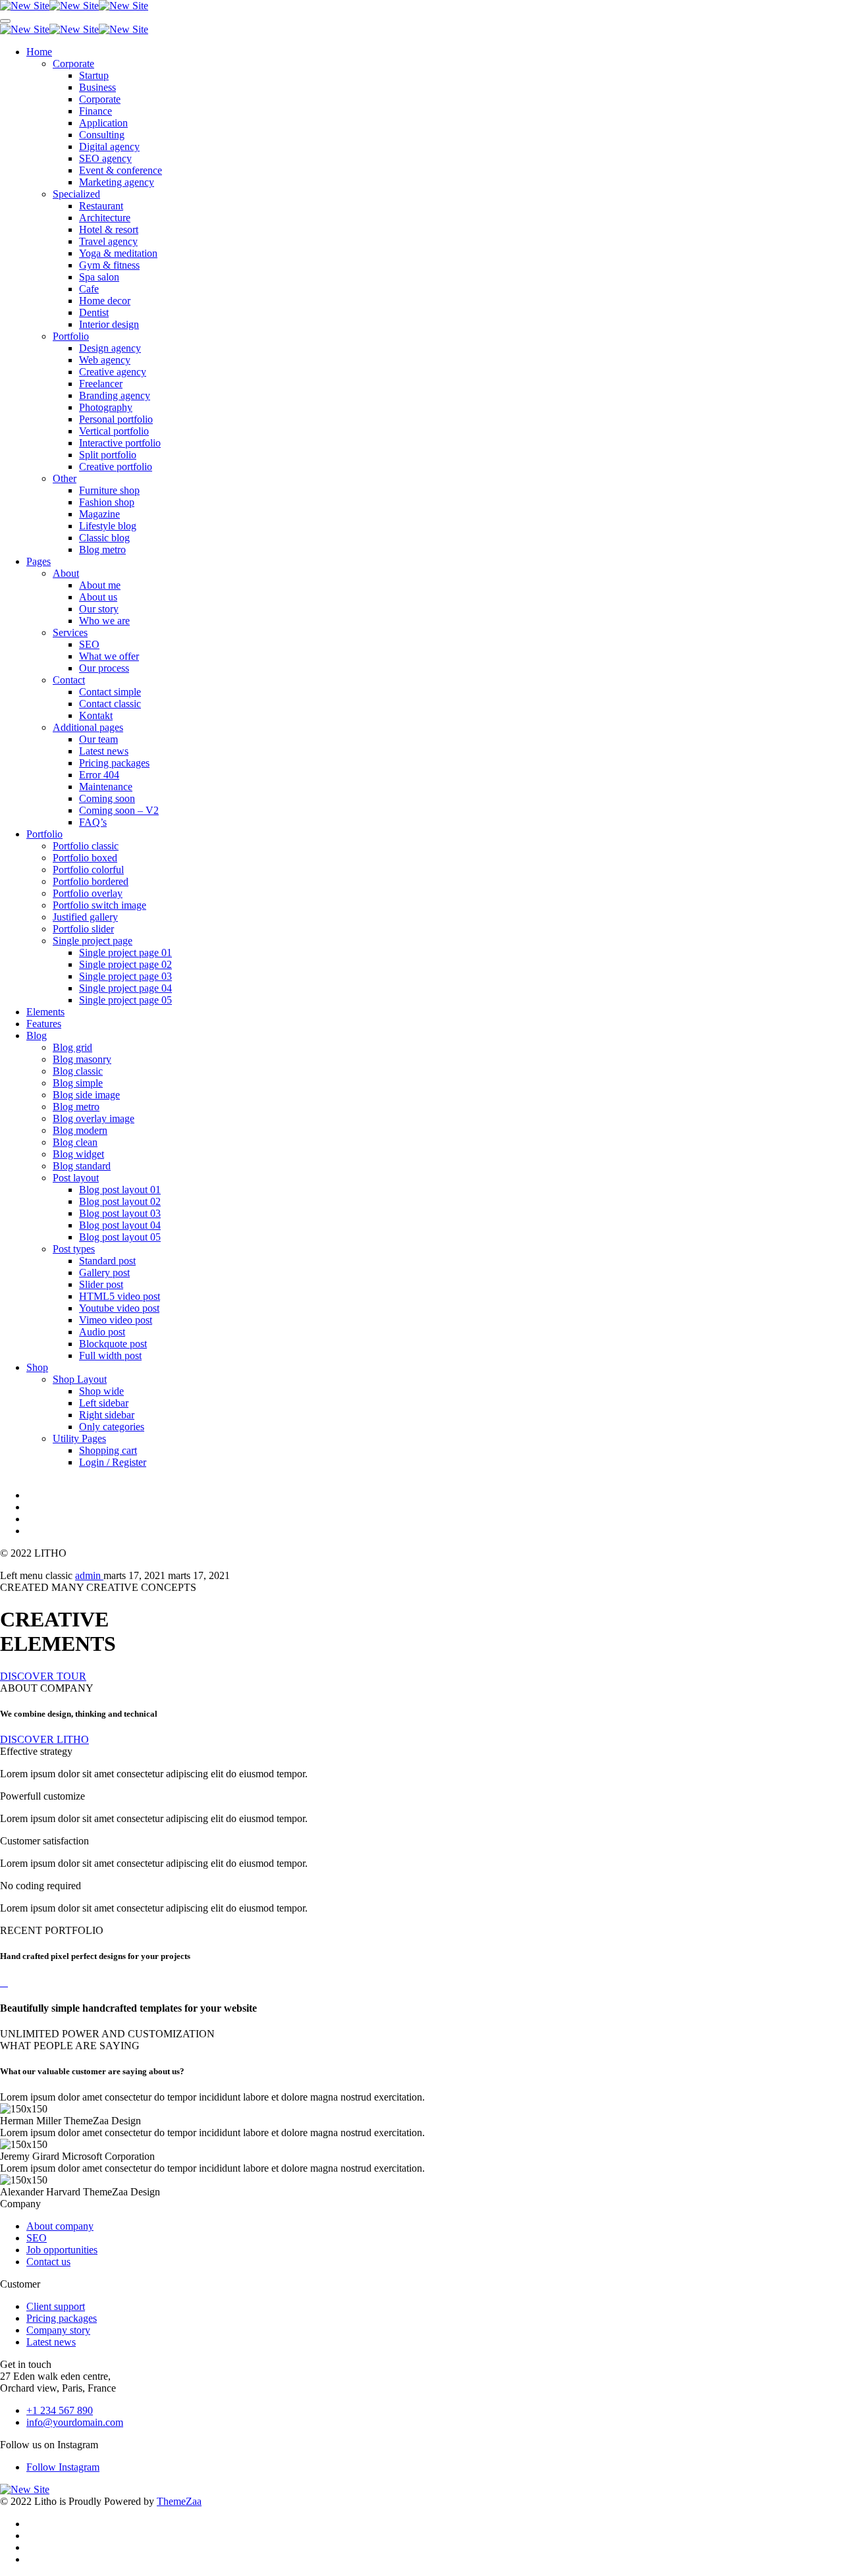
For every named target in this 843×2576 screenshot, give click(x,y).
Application (103, 123)
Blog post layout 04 (120, 1225)
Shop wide (101, 1391)
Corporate (73, 64)
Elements (45, 1012)
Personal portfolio (116, 419)
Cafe (89, 289)
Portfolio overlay (88, 893)
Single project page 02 (125, 964)
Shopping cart (108, 1450)
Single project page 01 (125, 953)
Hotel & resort (109, 229)
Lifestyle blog (108, 526)
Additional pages (88, 727)
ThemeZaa (179, 2501)
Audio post (102, 1332)
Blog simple (78, 1083)
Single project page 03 (125, 976)
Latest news (104, 751)
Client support (56, 2306)
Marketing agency (117, 182)
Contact (69, 680)
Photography (106, 407)
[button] (43, 1676)
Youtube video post (119, 1308)
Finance (95, 111)
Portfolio (71, 336)
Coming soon (107, 798)
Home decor (105, 301)
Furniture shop (109, 490)
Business (97, 87)
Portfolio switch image (99, 905)
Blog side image (86, 1095)
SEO (89, 644)
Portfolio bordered (91, 881)
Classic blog (104, 538)
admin (89, 1575)
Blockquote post (113, 1344)
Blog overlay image (94, 1118)
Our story (99, 609)
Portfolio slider (83, 929)
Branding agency (115, 395)
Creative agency (113, 372)
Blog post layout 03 (120, 1213)
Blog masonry (82, 1059)
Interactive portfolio (120, 443)
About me (100, 585)
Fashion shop (107, 502)
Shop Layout (80, 1379)
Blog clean (75, 1142)
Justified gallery (85, 917)
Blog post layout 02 (120, 1201)
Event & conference (121, 170)
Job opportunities (62, 2250)
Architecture (105, 218)
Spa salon (99, 277)
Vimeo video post (116, 1320)
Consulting (102, 135)
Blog (37, 1035)
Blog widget (78, 1154)
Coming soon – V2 (119, 810)
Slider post (101, 1284)
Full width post (110, 1355)
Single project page (93, 941)
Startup (94, 75)
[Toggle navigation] (5, 21)
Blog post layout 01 (120, 1190)
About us (98, 597)
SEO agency (105, 158)
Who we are (104, 621)
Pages (39, 561)
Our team (98, 739)
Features (44, 1024)
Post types (74, 1249)
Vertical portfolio (114, 431)
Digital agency (109, 147)
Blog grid (72, 1047)
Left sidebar (104, 1403)
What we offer (109, 656)
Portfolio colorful (88, 870)
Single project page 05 (125, 1000)
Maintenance (106, 787)
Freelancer (101, 384)
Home (39, 52)
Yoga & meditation (118, 253)
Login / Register (113, 1462)
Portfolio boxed (85, 858)
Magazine (99, 514)
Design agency (110, 348)
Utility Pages (79, 1438)
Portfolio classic (86, 846)
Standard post (107, 1261)
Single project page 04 (125, 988)
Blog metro (102, 550)
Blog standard (82, 1166)
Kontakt (96, 715)
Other (65, 478)
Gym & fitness (109, 265)
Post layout (76, 1178)
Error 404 (99, 775)
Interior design (109, 324)
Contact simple (110, 692)
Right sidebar (107, 1415)
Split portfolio (108, 455)
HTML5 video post (120, 1296)
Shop (37, 1367)
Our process (104, 668)
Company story (58, 2330)
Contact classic (110, 704)
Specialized (76, 194)
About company (60, 2226)
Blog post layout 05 (120, 1237)
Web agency (105, 360)
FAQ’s (93, 822)
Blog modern (80, 1130)
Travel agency (108, 241)
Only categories (112, 1427)
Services (70, 632)
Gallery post (104, 1273)
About (66, 573)
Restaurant (101, 206)
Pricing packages (114, 763)
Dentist (94, 312)
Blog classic (78, 1071)
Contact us (48, 2262)
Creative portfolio (116, 467)
